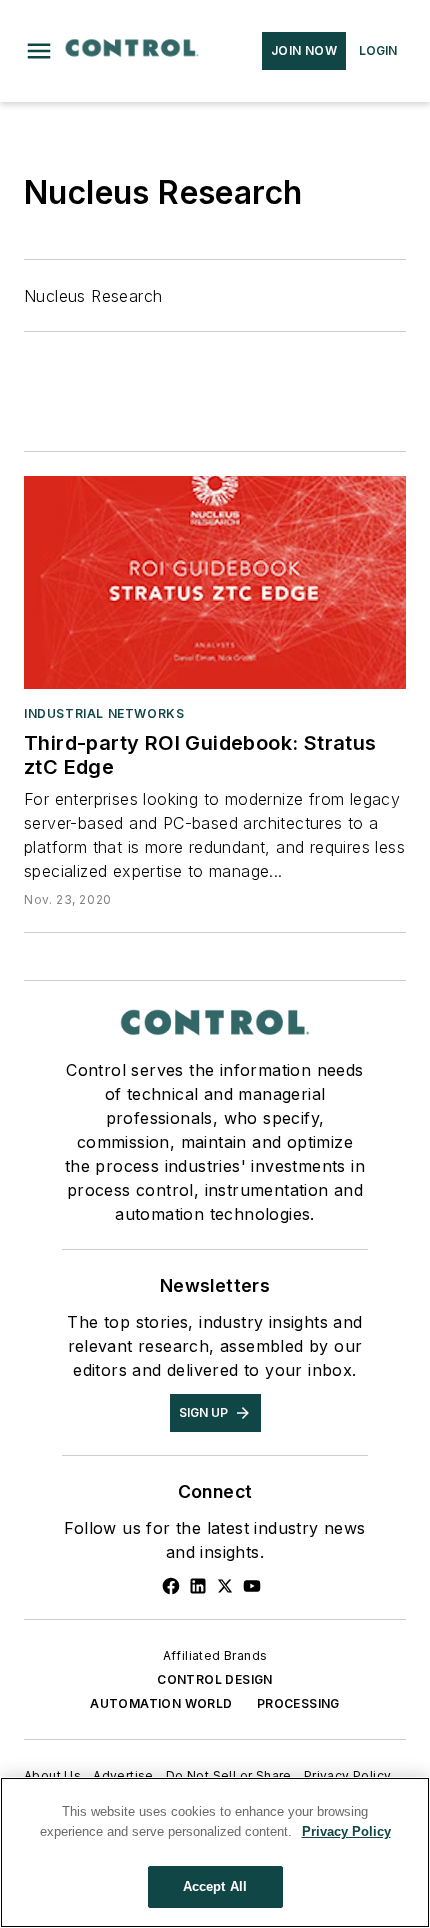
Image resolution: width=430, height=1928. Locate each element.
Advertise (123, 1775)
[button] (39, 51)
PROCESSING (298, 1703)
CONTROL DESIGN (215, 1679)
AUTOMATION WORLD (161, 1703)
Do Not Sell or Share (229, 1775)
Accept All (215, 1886)
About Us (52, 1775)
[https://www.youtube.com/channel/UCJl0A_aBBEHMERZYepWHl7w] (252, 1586)
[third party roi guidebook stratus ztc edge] (215, 582)
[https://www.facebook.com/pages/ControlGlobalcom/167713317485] (171, 1586)
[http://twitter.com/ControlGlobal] (225, 1586)
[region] (215, 1852)
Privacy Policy (348, 1775)
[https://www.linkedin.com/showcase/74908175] (198, 1586)
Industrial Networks (104, 713)
